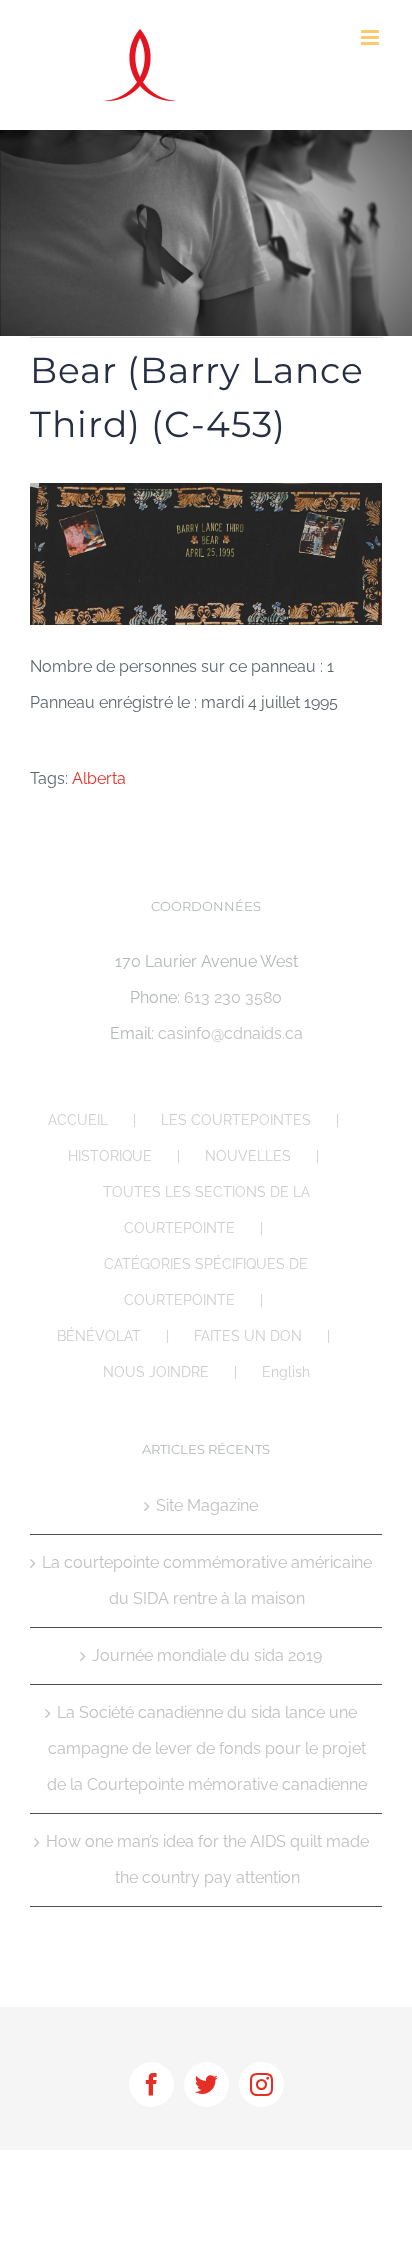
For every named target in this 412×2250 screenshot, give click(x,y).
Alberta (99, 778)
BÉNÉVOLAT (99, 1336)
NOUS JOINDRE (156, 1372)
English (286, 1372)
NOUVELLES (248, 1156)
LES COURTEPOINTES (236, 1120)
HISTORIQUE (110, 1156)
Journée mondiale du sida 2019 (207, 1655)
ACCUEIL (78, 1120)
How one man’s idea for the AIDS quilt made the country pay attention (207, 1859)
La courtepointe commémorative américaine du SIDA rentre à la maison (207, 1580)
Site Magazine (207, 1505)
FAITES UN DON (248, 1336)
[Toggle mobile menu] (371, 37)
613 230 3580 (233, 997)
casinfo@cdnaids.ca (230, 1033)
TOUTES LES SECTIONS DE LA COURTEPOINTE (206, 1210)
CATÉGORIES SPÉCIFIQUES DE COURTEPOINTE (206, 1282)
